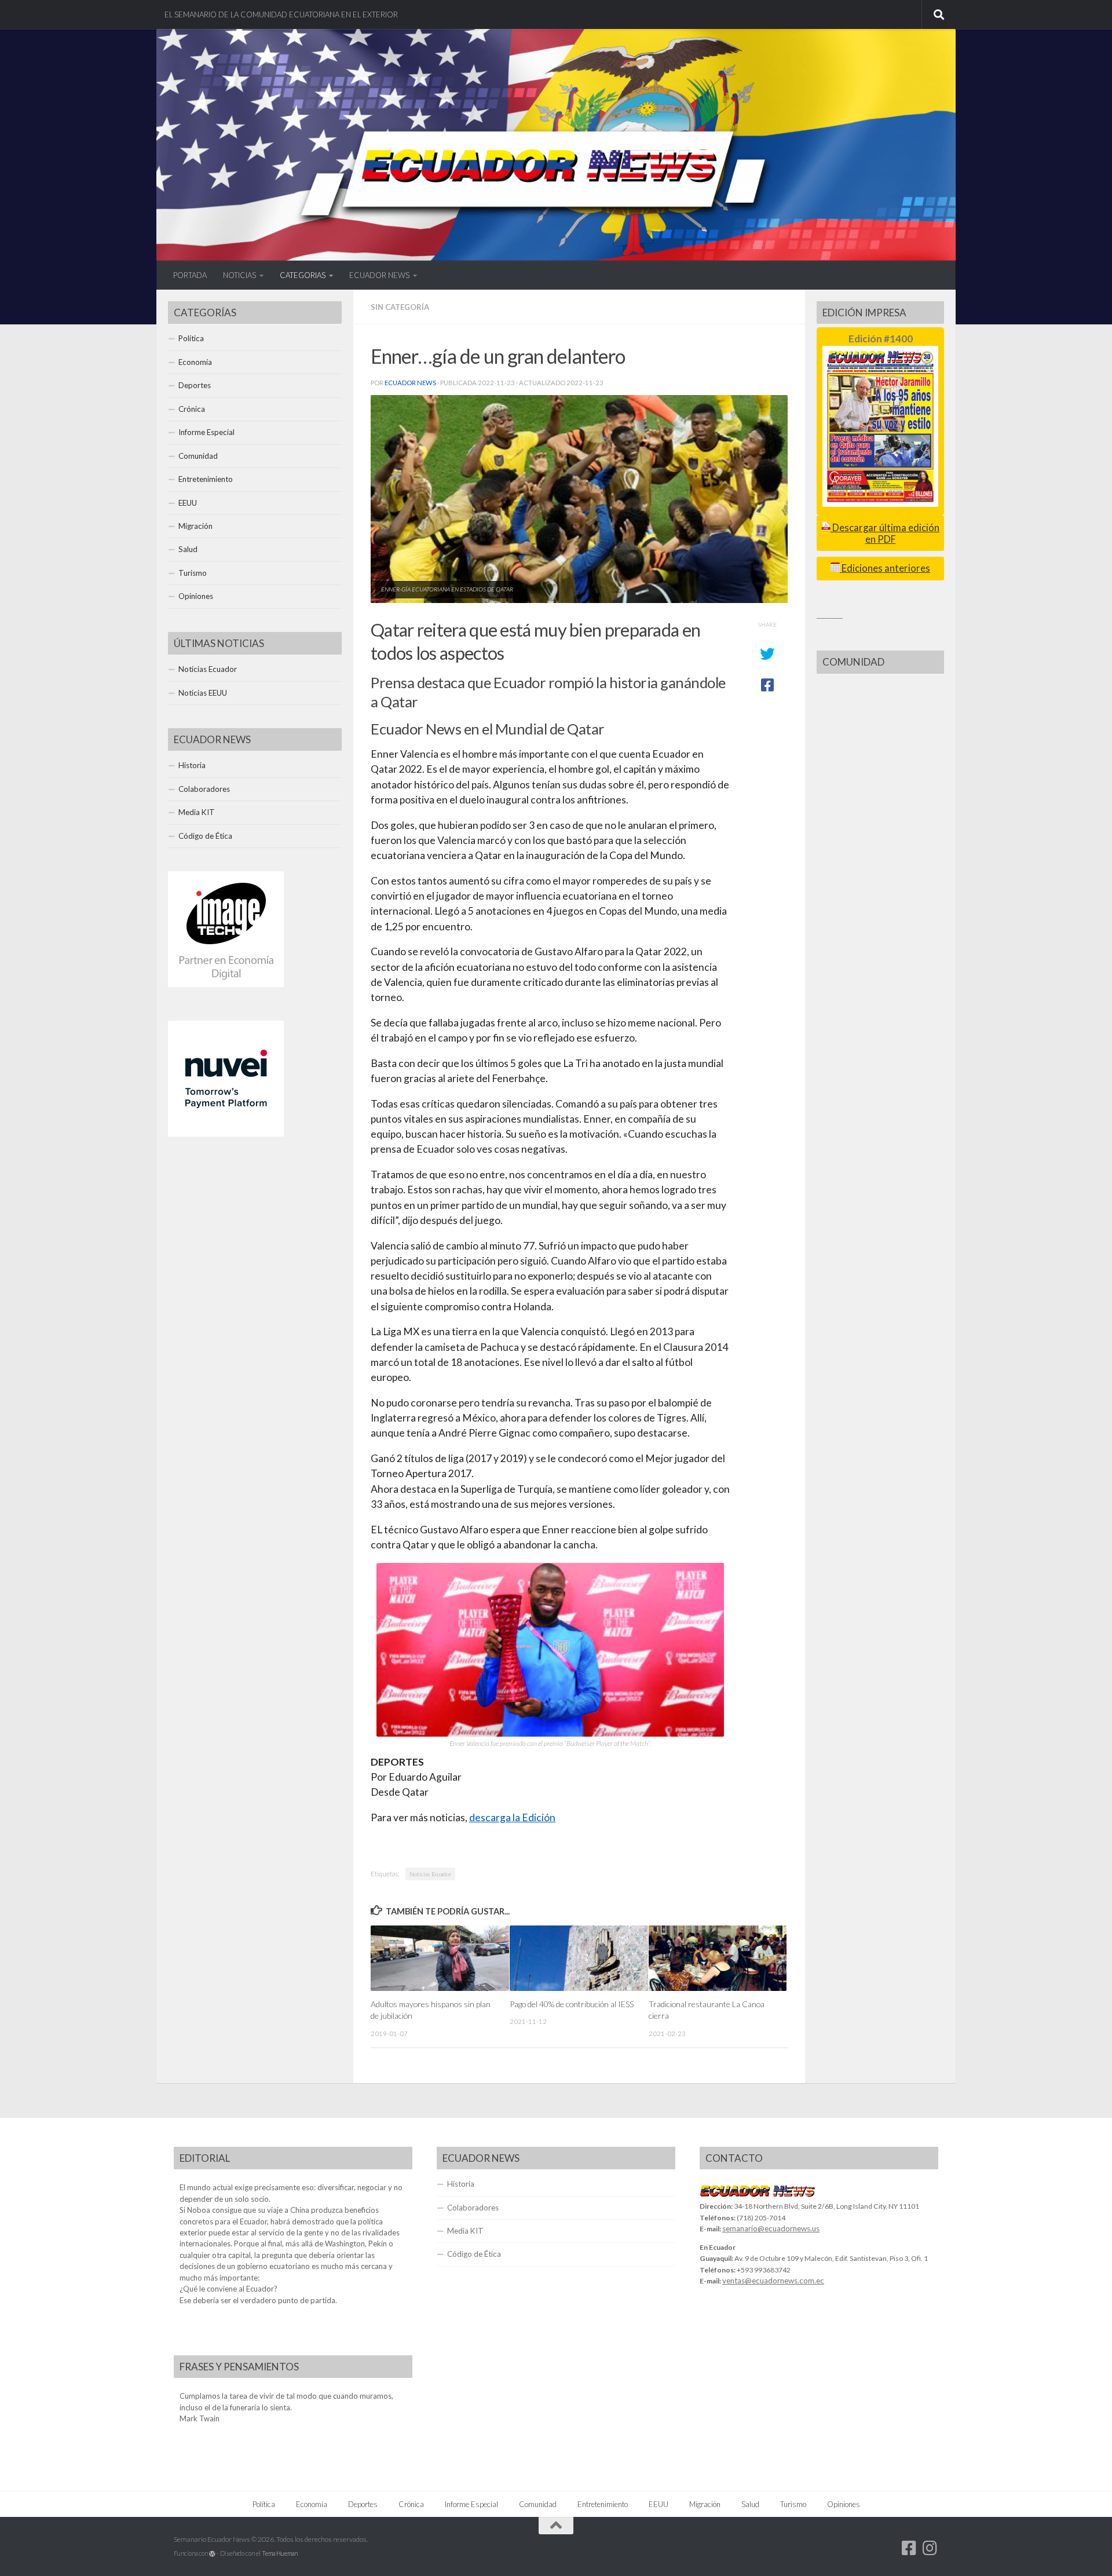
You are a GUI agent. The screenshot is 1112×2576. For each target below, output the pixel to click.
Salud (188, 549)
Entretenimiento (206, 479)
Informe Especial (206, 432)
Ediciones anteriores (885, 568)
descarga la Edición (512, 1817)
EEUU (188, 503)
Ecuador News (410, 383)
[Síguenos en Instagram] (930, 2548)
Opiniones (196, 596)
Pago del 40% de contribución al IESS (572, 2004)
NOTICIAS (239, 275)
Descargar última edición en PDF (885, 533)
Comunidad (198, 456)
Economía (195, 362)
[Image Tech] (226, 984)
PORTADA (190, 275)
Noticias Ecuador (430, 1874)
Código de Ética (205, 836)
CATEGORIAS (303, 275)
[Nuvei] (226, 1134)
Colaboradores (204, 789)
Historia (192, 765)
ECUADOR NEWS (379, 275)
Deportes (195, 385)
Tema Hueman (280, 2553)
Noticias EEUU (203, 693)
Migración (195, 526)
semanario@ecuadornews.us (771, 2228)
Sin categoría (400, 307)
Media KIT (197, 812)
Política (191, 338)
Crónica (192, 409)
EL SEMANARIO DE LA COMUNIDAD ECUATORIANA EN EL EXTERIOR (281, 14)
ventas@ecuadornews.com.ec (773, 2281)
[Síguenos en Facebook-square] (909, 2548)
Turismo (193, 573)
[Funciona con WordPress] (212, 2554)
